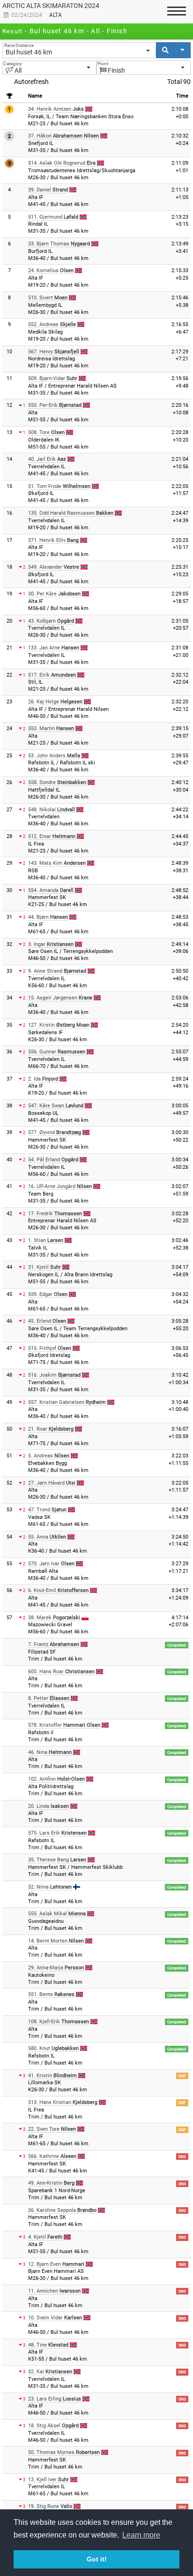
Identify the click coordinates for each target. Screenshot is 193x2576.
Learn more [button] (141, 2535)
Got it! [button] (97, 2559)
